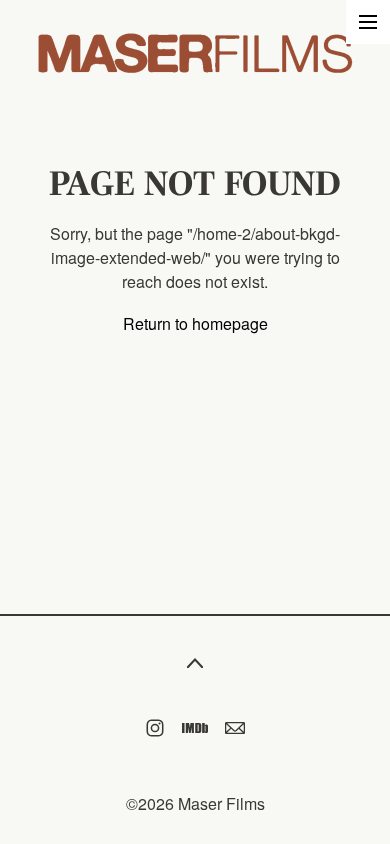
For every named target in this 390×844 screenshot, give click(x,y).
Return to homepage (195, 323)
